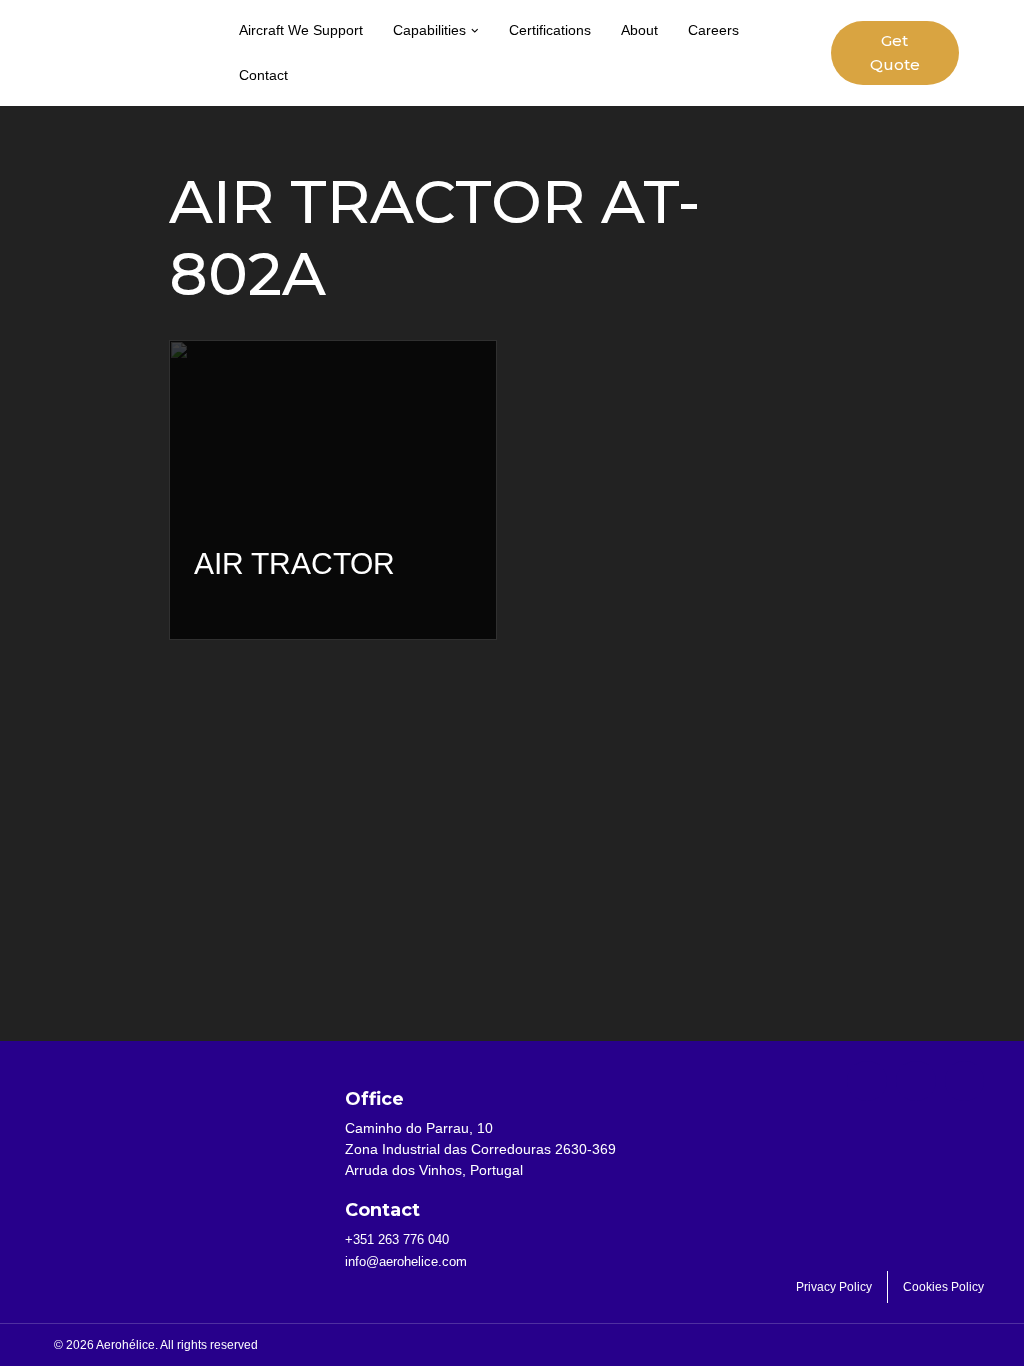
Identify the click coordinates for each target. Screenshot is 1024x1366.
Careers (713, 30)
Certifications (550, 30)
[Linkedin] (916, 1081)
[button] (475, 31)
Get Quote (895, 52)
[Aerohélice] (135, 73)
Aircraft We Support (301, 30)
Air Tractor (294, 563)
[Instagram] (965, 1081)
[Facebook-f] (867, 1081)
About (639, 30)
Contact (263, 75)
